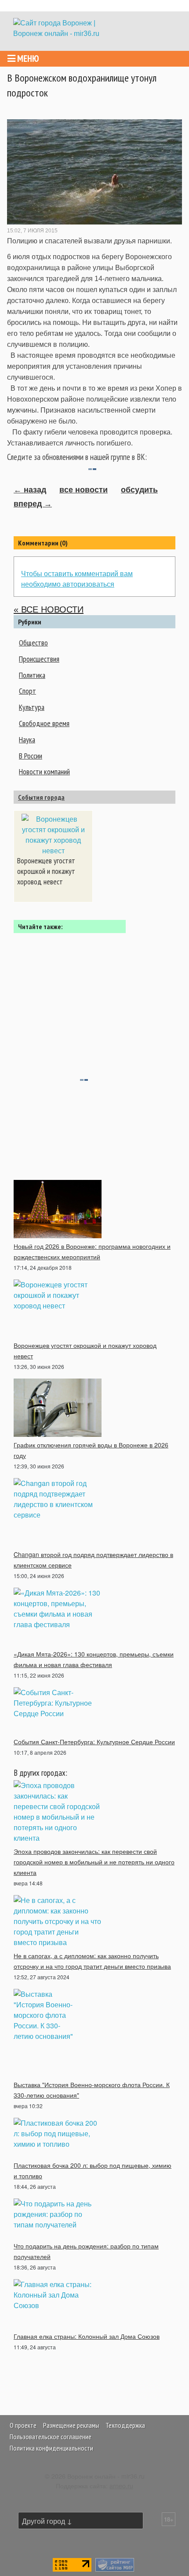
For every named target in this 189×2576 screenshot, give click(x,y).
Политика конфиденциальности (51, 2448)
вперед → (33, 504)
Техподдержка (125, 2425)
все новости (84, 490)
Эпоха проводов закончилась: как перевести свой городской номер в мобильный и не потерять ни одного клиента (94, 1862)
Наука (27, 739)
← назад (30, 490)
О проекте (23, 2425)
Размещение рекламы (71, 2425)
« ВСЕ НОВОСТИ (49, 609)
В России (31, 756)
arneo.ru (121, 2485)
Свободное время (44, 723)
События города (41, 797)
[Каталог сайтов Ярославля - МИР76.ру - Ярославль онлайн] (115, 2564)
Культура (32, 707)
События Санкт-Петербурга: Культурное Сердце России (94, 1742)
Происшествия (39, 659)
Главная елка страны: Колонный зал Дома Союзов (87, 2336)
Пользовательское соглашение (51, 2437)
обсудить (139, 490)
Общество (33, 643)
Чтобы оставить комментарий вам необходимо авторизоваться (77, 579)
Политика (32, 675)
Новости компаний (44, 771)
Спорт (27, 691)
